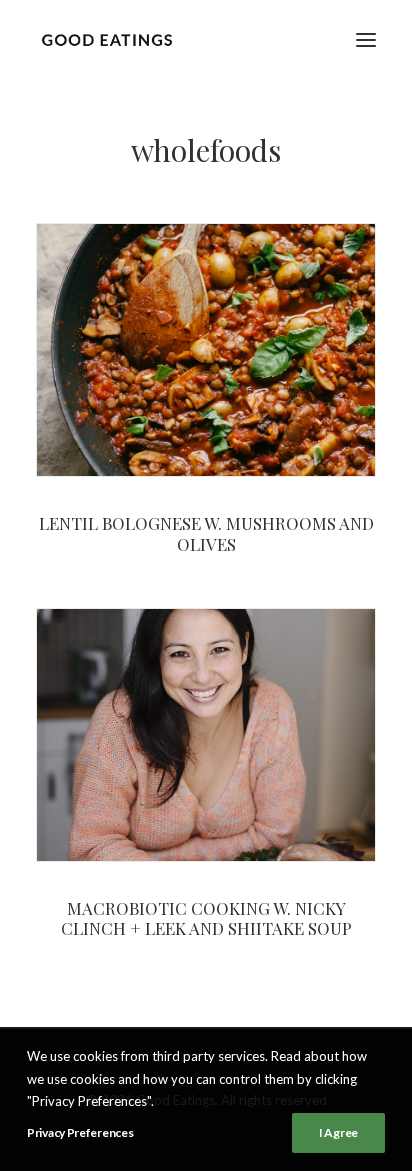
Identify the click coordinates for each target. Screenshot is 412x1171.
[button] (366, 39)
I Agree (338, 1132)
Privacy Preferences (80, 1132)
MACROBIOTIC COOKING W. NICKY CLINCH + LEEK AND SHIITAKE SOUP (206, 918)
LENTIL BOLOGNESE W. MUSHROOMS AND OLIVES (206, 533)
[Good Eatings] (106, 39)
